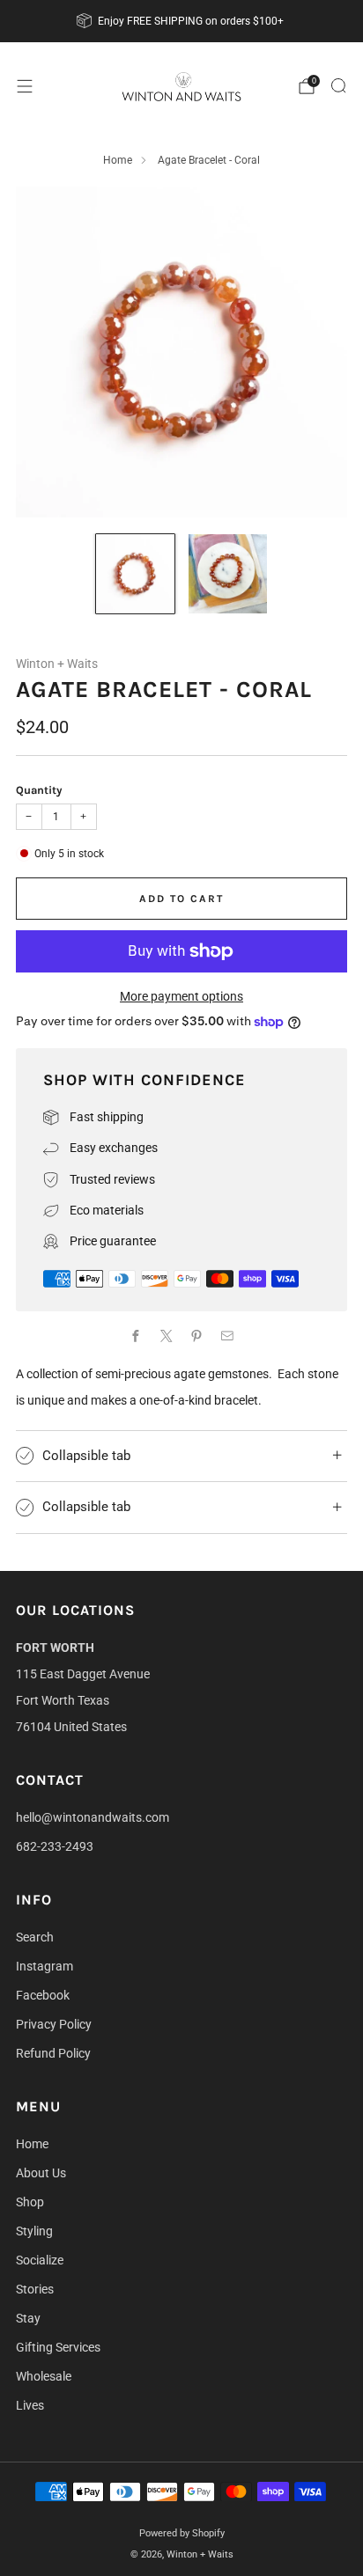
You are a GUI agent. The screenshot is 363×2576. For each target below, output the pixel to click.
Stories (35, 2289)
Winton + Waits (57, 664)
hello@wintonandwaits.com (93, 1817)
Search (35, 1937)
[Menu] (25, 86)
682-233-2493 (55, 1846)
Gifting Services (58, 2347)
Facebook (43, 1995)
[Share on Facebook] (136, 1336)
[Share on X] (166, 1336)
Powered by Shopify (182, 2533)
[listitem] (182, 21)
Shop (30, 2202)
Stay (28, 2318)
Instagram (44, 1966)
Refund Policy (53, 2053)
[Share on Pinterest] (197, 1336)
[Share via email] (227, 1336)
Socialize (40, 2260)
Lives (30, 2405)
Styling (34, 2231)
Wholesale (44, 2376)
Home (118, 160)
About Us (41, 2173)
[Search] (338, 85)
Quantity (39, 790)
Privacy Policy (54, 2024)
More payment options (181, 996)
